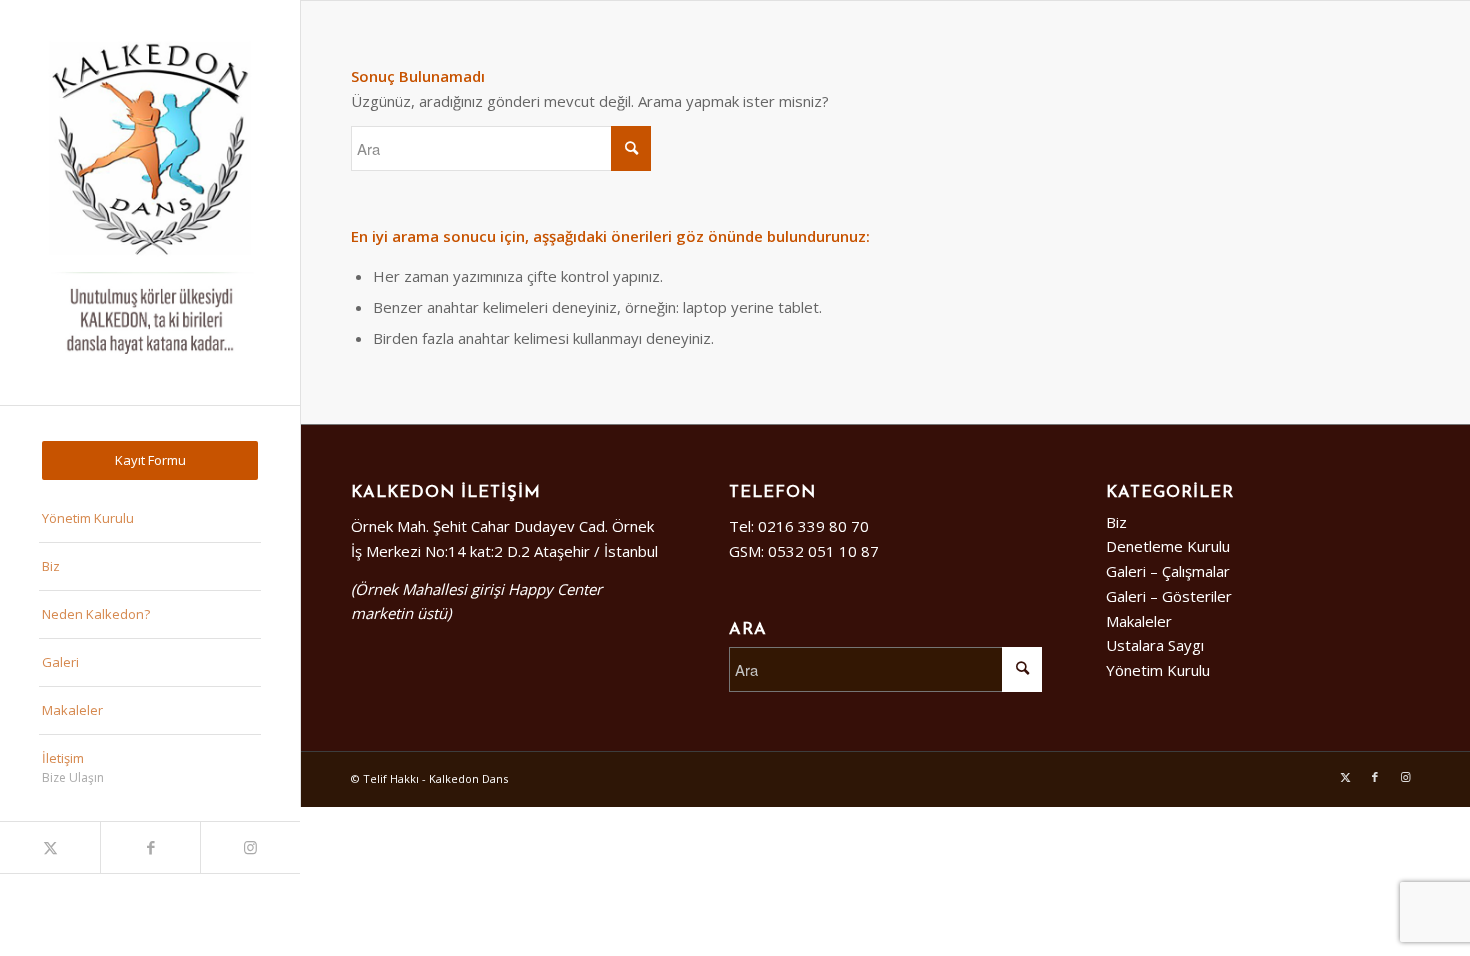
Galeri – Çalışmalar (1168, 571)
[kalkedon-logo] (150, 202)
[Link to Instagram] (250, 847)
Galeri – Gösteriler (1169, 596)
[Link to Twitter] (50, 847)
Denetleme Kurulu (1168, 546)
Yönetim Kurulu (1158, 670)
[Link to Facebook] (150, 847)
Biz (1116, 522)
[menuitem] (150, 460)
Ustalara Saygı (1155, 645)
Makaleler (1139, 621)
